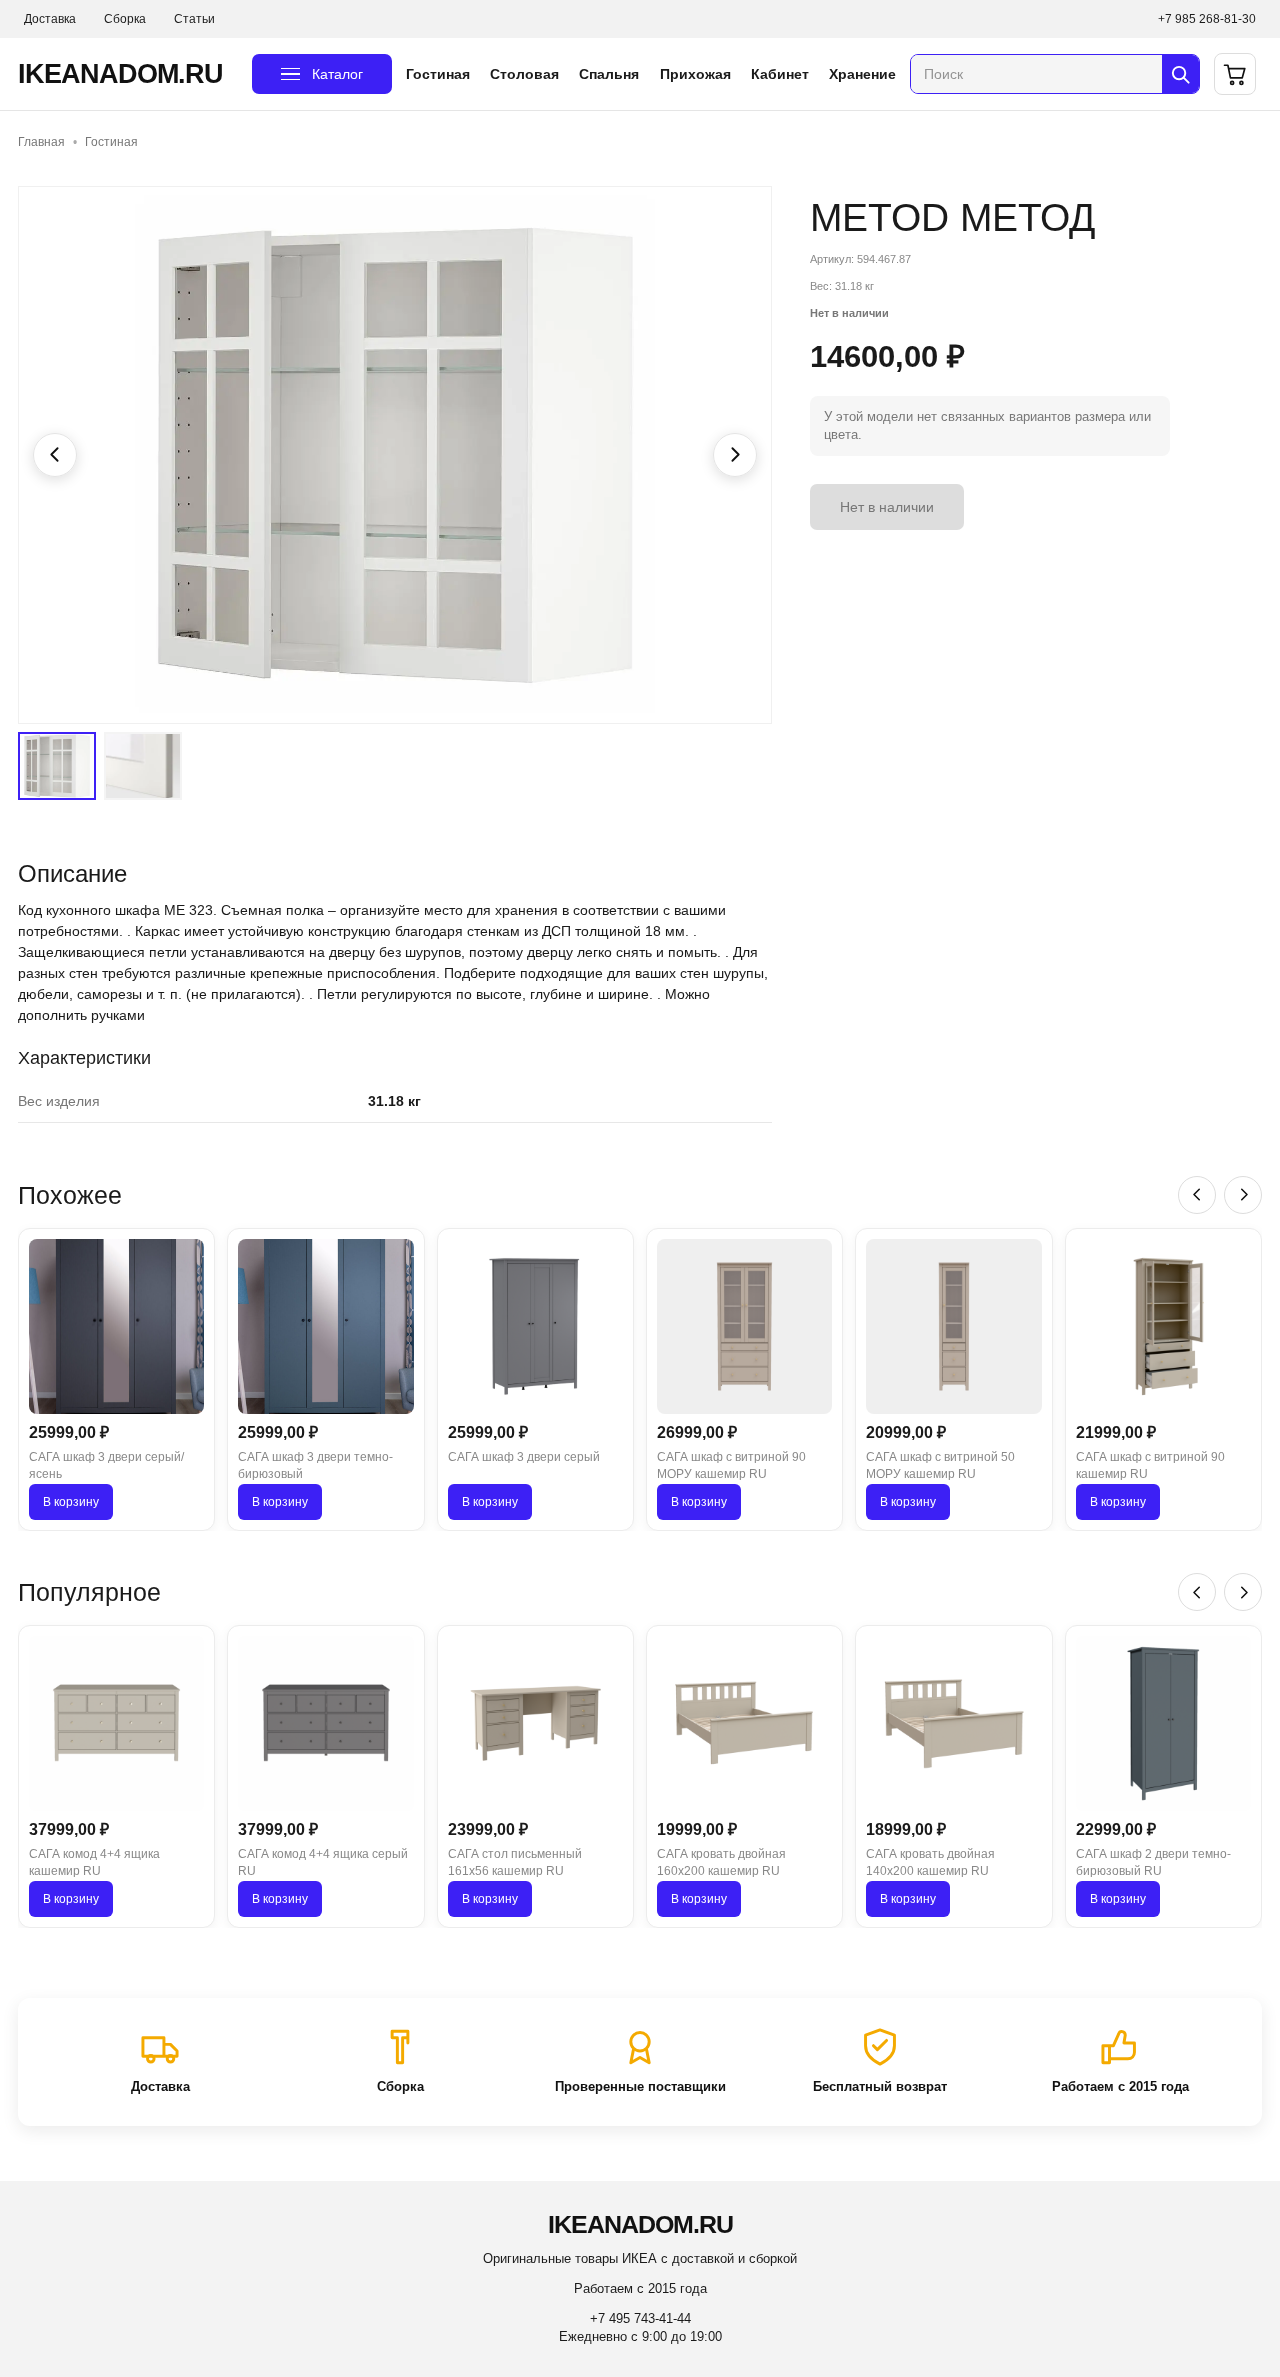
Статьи (194, 19)
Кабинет (780, 74)
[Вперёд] (1243, 1195)
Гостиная (438, 74)
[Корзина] (1235, 74)
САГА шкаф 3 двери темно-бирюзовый (315, 1465)
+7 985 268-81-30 (1207, 19)
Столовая (524, 74)
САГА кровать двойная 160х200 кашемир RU (721, 1862)
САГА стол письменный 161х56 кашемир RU (515, 1862)
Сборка (125, 19)
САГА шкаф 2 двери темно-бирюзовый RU (1153, 1862)
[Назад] (1197, 1195)
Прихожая (695, 74)
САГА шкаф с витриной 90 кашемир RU (1150, 1465)
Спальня (609, 74)
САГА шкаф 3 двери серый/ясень (106, 1465)
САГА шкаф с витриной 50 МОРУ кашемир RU (940, 1465)
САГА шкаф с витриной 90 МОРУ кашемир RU (731, 1465)
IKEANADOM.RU (120, 74)
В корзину (71, 1502)
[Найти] (1180, 74)
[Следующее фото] (735, 455)
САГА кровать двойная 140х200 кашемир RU (930, 1862)
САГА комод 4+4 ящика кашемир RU (94, 1862)
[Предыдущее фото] (55, 455)
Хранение (862, 74)
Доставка (50, 19)
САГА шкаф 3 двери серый (524, 1457)
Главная (41, 142)
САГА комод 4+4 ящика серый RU (323, 1862)
